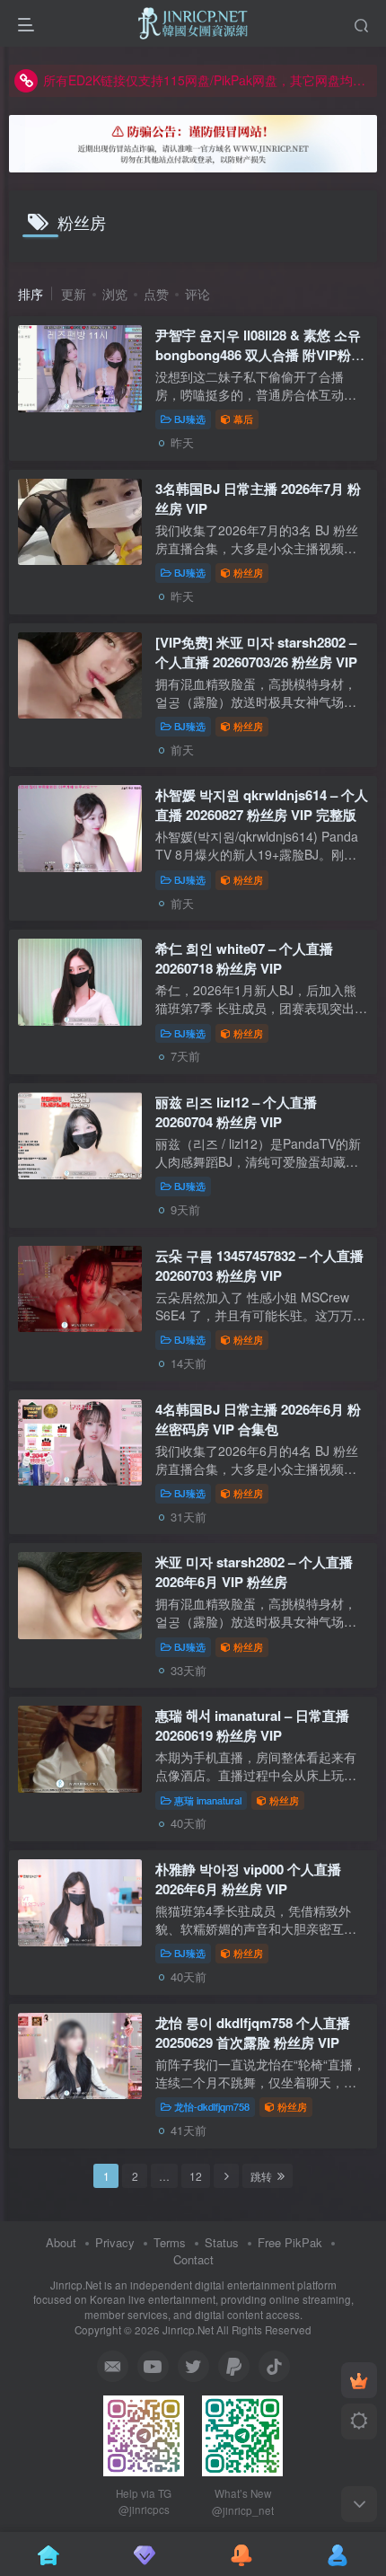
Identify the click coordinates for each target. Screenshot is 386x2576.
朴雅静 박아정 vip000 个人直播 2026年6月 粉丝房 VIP (248, 1879)
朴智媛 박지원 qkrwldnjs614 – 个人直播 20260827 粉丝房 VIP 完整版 (262, 805)
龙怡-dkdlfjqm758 (212, 2106)
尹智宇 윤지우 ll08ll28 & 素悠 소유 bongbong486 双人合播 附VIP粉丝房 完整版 (260, 355)
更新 (74, 294)
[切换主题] (359, 2422)
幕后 (243, 419)
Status (222, 2242)
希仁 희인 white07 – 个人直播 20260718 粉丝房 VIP (244, 958)
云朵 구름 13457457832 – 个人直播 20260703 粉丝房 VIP (259, 1266)
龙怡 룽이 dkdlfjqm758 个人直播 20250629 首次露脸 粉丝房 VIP (253, 2033)
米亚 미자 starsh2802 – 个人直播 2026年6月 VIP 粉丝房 (254, 1572)
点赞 (156, 294)
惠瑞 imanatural (208, 1800)
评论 (197, 294)
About (61, 2242)
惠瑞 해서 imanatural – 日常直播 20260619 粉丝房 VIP (252, 1725)
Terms (170, 2242)
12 (196, 2176)
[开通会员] (359, 2380)
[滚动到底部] (359, 2504)
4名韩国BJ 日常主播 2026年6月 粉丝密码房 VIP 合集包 (258, 1419)
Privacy (115, 2242)
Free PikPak (290, 2242)
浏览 (115, 294)
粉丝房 (248, 572)
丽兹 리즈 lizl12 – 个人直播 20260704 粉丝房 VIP (236, 1112)
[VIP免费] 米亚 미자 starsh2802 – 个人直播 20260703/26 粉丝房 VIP (256, 652)
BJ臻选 (190, 419)
